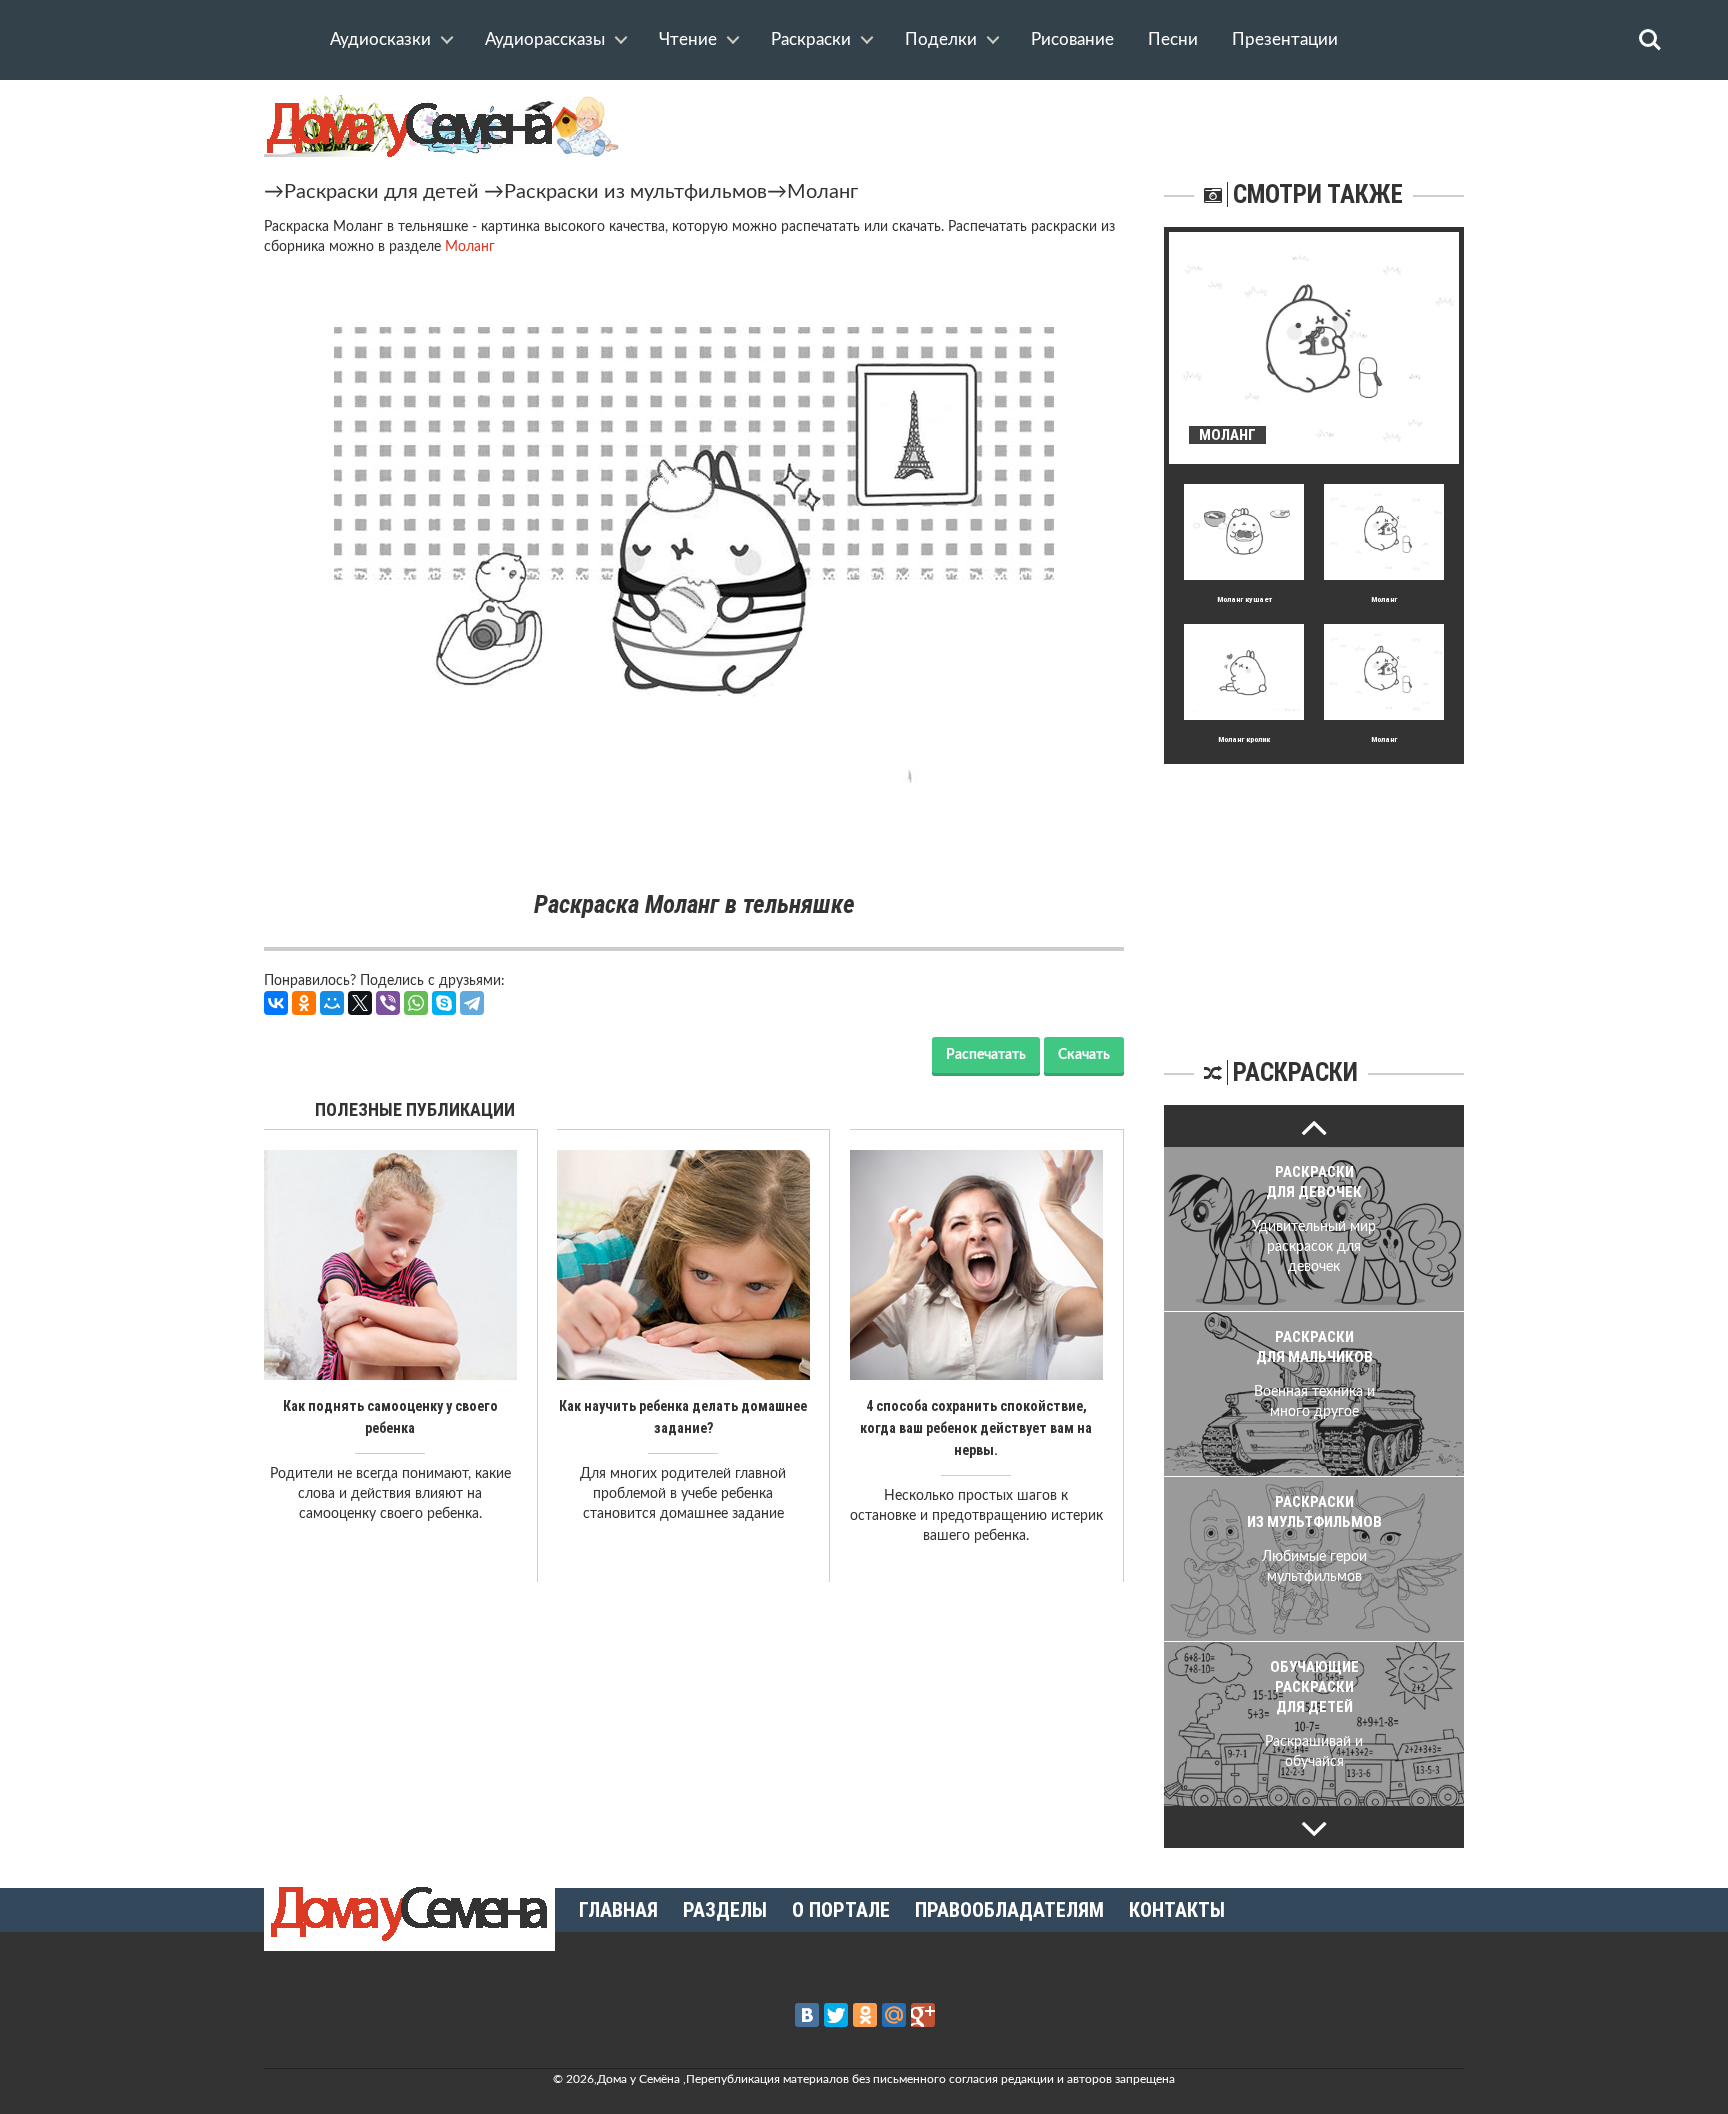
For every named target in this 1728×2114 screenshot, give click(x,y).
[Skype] (444, 1003)
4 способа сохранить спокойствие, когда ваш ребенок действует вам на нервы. (976, 1428)
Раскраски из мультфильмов (635, 192)
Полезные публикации (415, 1109)
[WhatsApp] (416, 1003)
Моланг (822, 192)
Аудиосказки (380, 39)
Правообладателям (1009, 1910)
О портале (841, 1910)
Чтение (688, 39)
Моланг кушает (1244, 599)
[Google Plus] (923, 2015)
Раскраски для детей (381, 192)
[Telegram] (472, 1003)
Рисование (1072, 39)
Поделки (941, 39)
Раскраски (811, 39)
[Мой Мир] (332, 1003)
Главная (618, 1910)
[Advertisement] (1314, 889)
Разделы (725, 1910)
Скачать (1084, 1055)
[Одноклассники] (304, 1003)
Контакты (1177, 1910)
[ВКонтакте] (276, 1003)
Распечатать (986, 1055)
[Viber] (388, 1003)
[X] (360, 1003)
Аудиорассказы (545, 39)
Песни (1173, 39)
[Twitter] (836, 2015)
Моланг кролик (1244, 739)
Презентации (1285, 39)
